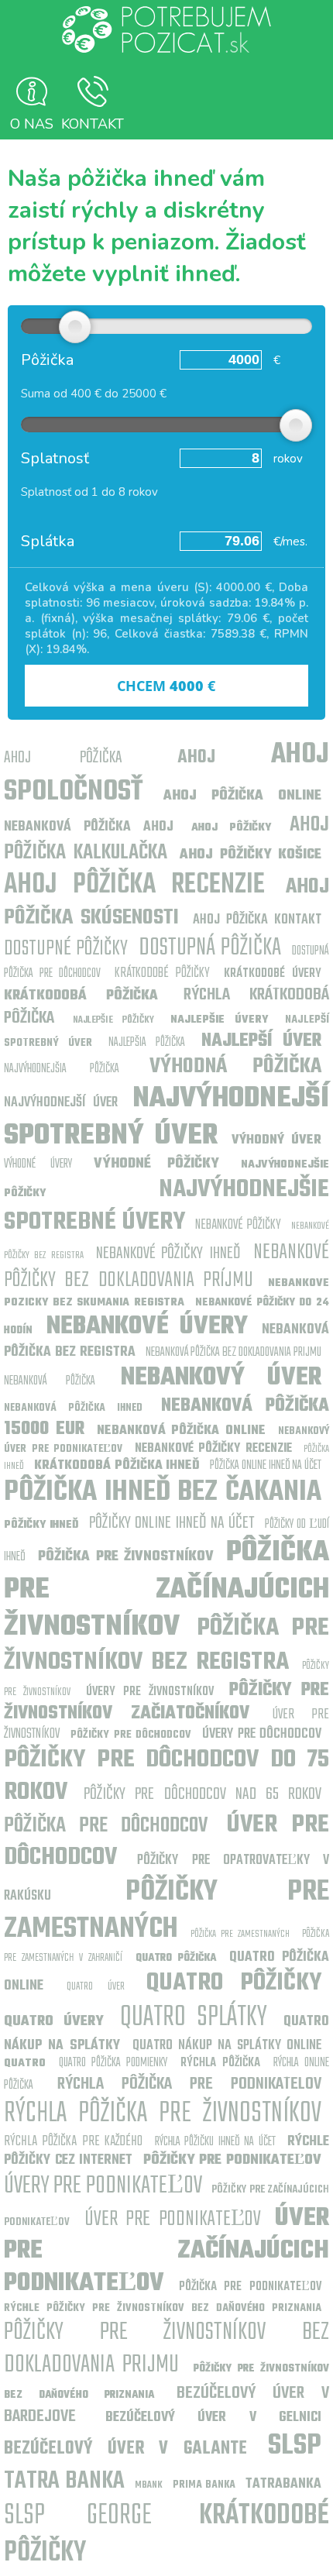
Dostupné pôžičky (66, 949)
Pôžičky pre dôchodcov (131, 1735)
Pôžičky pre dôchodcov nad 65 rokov (203, 1794)
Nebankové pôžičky (238, 1225)
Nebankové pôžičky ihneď (168, 1254)
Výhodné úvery (45, 1164)
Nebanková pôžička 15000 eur (166, 1418)
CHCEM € (166, 686)
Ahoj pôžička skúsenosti (166, 902)
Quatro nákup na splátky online (227, 2046)
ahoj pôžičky (231, 828)
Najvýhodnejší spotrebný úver (166, 1118)
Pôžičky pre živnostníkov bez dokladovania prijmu (166, 2349)
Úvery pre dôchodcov (262, 1734)
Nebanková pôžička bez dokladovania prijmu (233, 1353)
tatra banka (64, 2481)
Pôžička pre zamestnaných (240, 1934)
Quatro (25, 2064)
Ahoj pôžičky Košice (251, 855)
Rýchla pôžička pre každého (73, 2142)
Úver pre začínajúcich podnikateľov (166, 2251)
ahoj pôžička (63, 758)
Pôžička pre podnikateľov (250, 2287)
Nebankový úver (221, 1378)
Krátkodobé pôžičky (163, 973)
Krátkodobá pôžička (81, 996)
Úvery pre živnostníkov (150, 1692)
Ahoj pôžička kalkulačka (166, 839)
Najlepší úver (261, 1041)
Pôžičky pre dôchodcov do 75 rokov (166, 1776)
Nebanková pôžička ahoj (89, 827)
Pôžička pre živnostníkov (126, 1557)
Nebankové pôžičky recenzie (213, 1449)
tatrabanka (283, 2484)
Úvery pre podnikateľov (103, 2186)
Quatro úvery (54, 2022)
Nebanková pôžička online (182, 1431)
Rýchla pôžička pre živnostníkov (163, 2114)
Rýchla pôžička (220, 2063)
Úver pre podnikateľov (173, 2219)
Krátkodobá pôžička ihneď (117, 1466)
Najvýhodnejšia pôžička (62, 1069)
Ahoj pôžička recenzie (134, 885)
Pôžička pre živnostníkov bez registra (166, 1645)
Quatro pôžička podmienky (113, 2063)
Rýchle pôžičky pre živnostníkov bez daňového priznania (163, 2308)
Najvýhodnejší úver (61, 1103)
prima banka (204, 2485)
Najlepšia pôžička (146, 1043)
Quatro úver (95, 1987)
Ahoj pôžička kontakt (257, 920)
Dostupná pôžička (210, 948)
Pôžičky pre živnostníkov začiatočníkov (166, 1702)
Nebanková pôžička (50, 1381)
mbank (149, 2485)
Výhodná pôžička (235, 1066)
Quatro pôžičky (234, 1983)
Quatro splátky (194, 2018)
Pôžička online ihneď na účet (266, 1466)
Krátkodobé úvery (273, 974)
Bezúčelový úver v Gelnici (214, 2418)
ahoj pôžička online (242, 796)
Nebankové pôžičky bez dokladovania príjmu (166, 1266)
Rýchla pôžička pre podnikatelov (189, 2084)
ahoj (196, 758)
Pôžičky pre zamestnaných (166, 1911)
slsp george (78, 2516)
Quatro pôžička (176, 1958)
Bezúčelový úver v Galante (125, 2449)
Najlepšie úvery (219, 1020)
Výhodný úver (276, 1140)
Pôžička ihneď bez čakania (163, 1493)
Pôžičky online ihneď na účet (172, 1523)
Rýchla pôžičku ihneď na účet (215, 2142)
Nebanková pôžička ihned (73, 1408)
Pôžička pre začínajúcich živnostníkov (166, 1590)
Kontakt (93, 124)
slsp (295, 2446)
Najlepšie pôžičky (118, 1020)
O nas (32, 124)
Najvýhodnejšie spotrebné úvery (166, 1206)
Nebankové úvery (147, 1327)
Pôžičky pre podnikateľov (232, 2160)
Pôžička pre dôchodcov (106, 1826)
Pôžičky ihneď (41, 1525)
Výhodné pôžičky (156, 1164)
